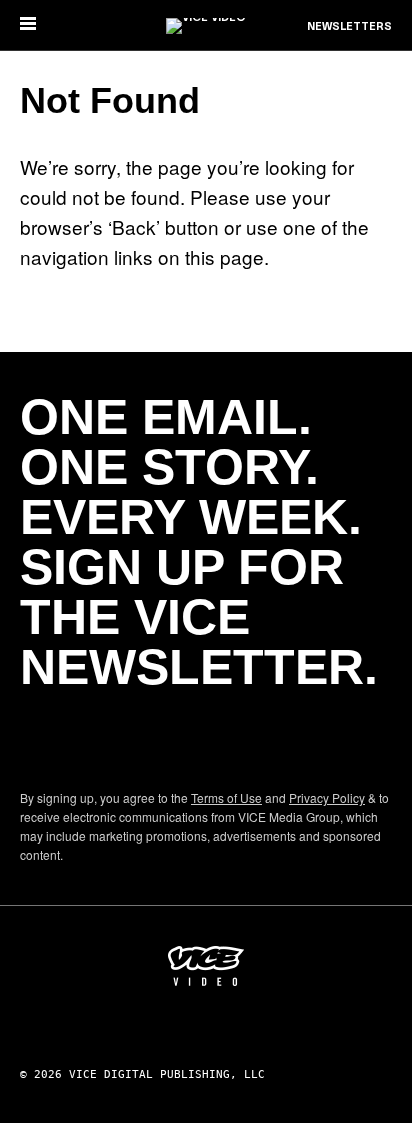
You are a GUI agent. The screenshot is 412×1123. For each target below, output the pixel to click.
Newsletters (349, 27)
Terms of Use (226, 797)
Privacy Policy (327, 797)
